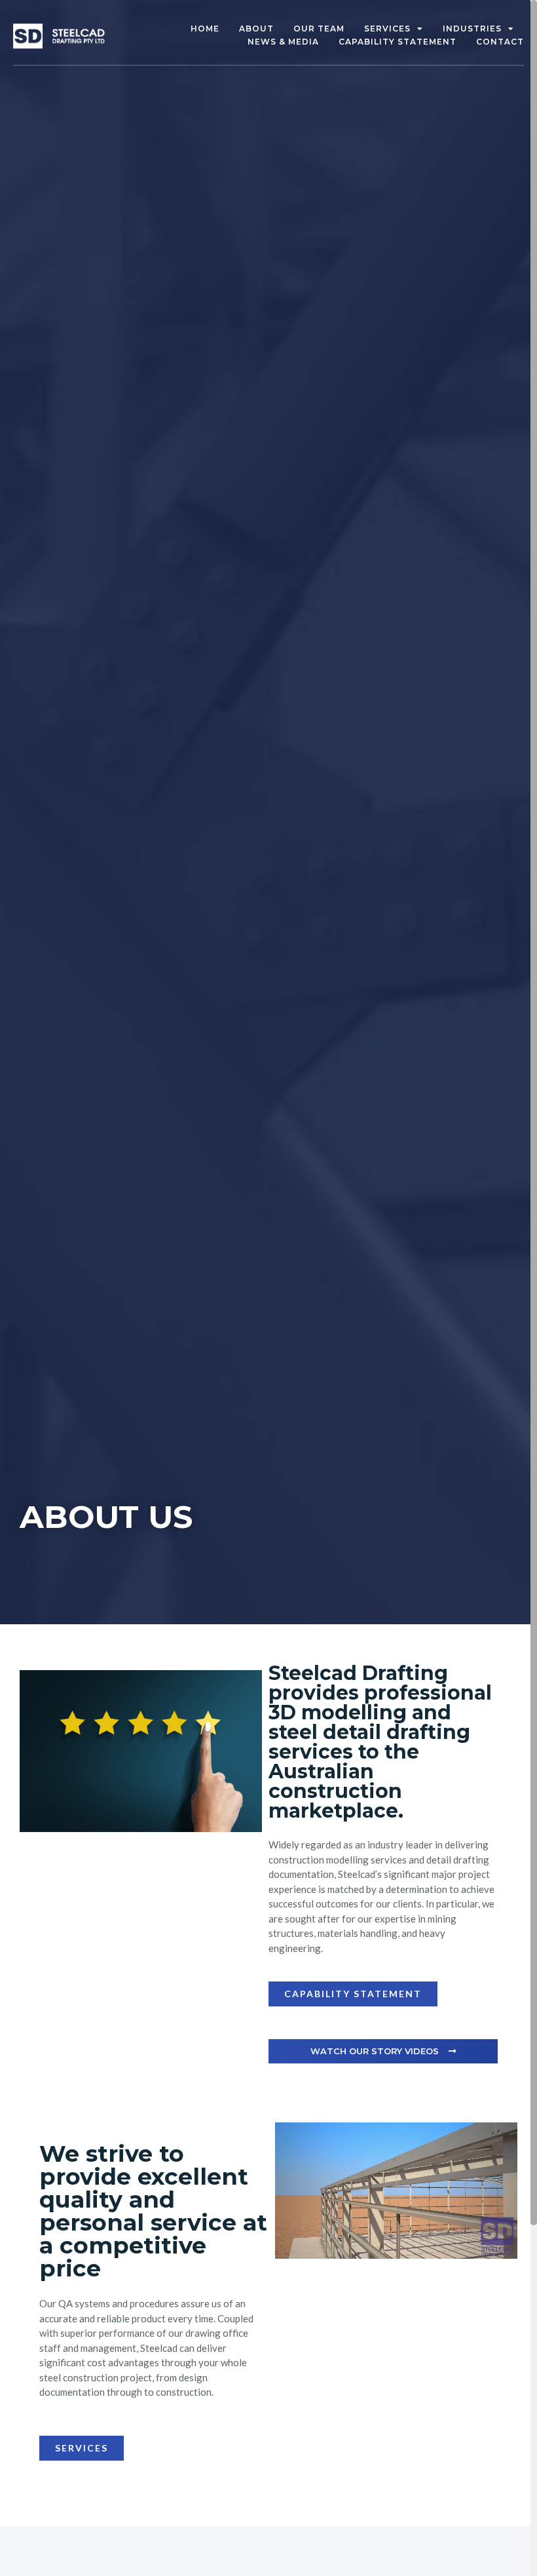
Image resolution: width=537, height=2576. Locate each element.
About (256, 29)
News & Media (283, 42)
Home (205, 29)
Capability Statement (398, 42)
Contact (500, 42)
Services (387, 29)
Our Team (319, 29)
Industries (472, 29)
